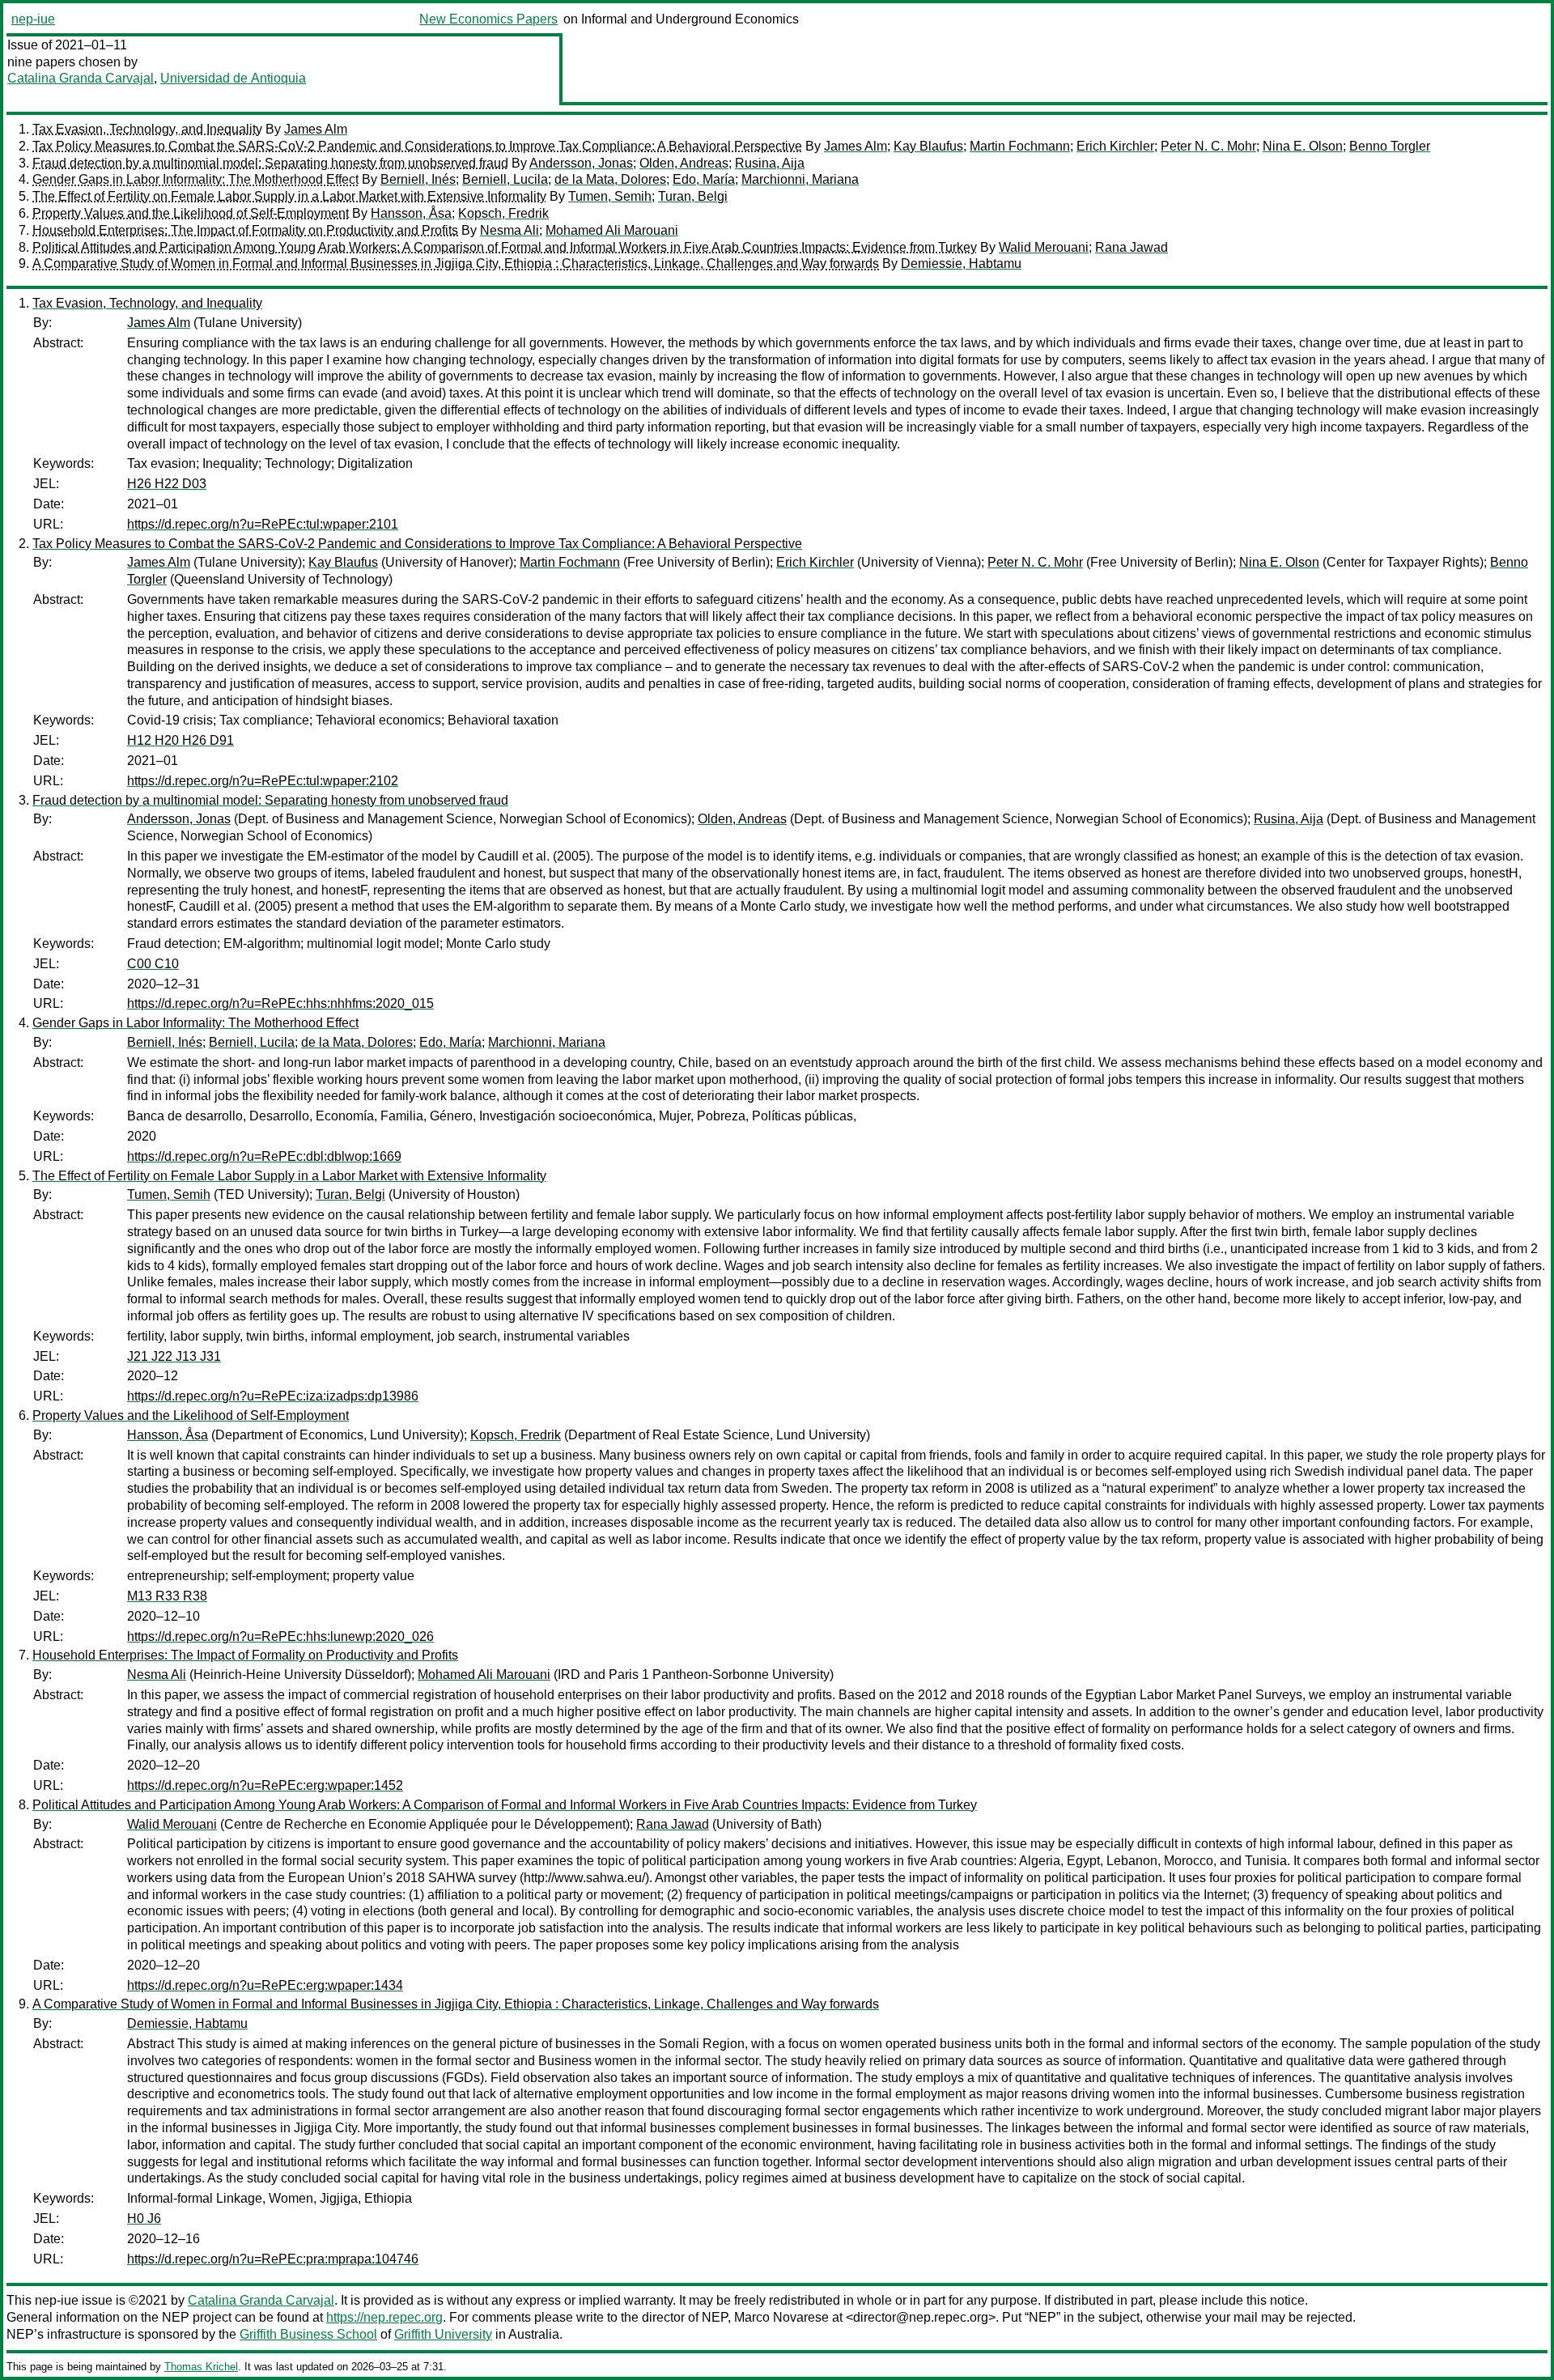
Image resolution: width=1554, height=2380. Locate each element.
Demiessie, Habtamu (961, 263)
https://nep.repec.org (384, 2317)
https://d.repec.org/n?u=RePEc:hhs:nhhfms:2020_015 (280, 1003)
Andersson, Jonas (581, 163)
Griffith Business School (308, 2334)
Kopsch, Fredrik (503, 213)
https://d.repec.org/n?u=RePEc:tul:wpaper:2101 (263, 524)
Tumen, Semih (610, 196)
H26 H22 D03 (167, 484)
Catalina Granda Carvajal (81, 78)
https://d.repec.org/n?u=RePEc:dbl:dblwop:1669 (264, 1156)
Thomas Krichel (201, 2367)
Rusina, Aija (770, 163)
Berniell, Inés (418, 179)
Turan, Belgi (693, 196)
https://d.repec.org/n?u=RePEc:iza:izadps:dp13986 (273, 1396)
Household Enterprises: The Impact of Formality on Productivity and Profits (245, 230)
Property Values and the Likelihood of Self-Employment (191, 213)
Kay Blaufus (928, 146)
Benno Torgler (1390, 146)
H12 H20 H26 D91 (180, 740)
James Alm (316, 129)
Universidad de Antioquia (233, 78)
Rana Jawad (1132, 247)
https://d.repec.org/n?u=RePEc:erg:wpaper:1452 (265, 1785)
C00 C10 (153, 964)
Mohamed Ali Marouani (612, 230)
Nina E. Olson (1303, 146)
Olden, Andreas (684, 163)
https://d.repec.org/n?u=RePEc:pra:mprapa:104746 (273, 2259)
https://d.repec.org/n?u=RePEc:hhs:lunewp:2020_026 (280, 1636)
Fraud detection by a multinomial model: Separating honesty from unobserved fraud (270, 163)
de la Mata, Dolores (610, 179)
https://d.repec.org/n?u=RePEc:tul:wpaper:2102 (263, 781)
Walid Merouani (1044, 247)
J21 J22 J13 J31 (174, 1356)
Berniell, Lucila (505, 179)
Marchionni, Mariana (800, 179)
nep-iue (33, 19)
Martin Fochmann (1020, 146)
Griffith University (443, 2334)
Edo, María (704, 179)
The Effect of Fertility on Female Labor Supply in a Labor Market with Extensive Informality (289, 196)
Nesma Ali (510, 230)
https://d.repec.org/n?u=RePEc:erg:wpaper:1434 (265, 1985)
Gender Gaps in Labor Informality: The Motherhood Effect (195, 179)
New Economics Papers (488, 19)
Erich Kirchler (1115, 146)
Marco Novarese (781, 2317)
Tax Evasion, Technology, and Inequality (147, 129)
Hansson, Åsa (411, 213)
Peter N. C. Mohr (1208, 146)
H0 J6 (144, 2218)
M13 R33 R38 (167, 1596)
